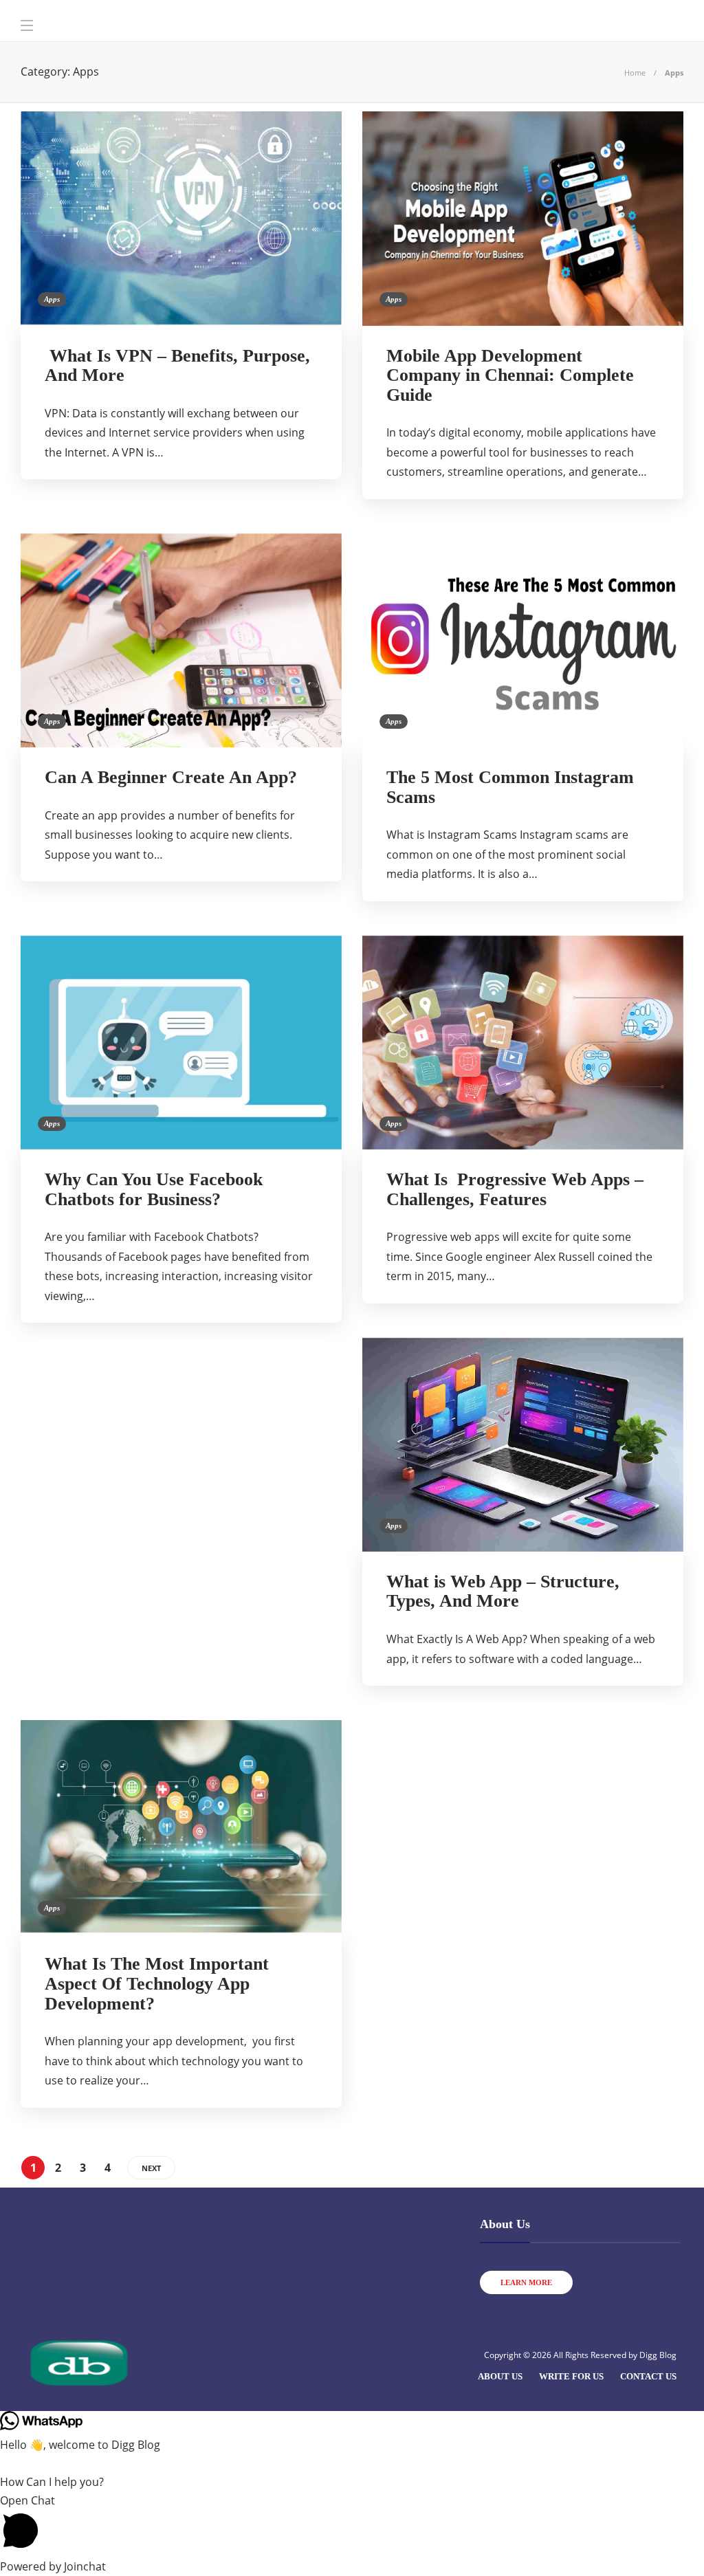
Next (151, 2168)
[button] (352, 2524)
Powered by (53, 2566)
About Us (500, 2376)
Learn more (526, 2282)
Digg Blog (658, 2355)
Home (635, 73)
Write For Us (571, 2376)
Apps (52, 299)
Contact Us (648, 2376)
